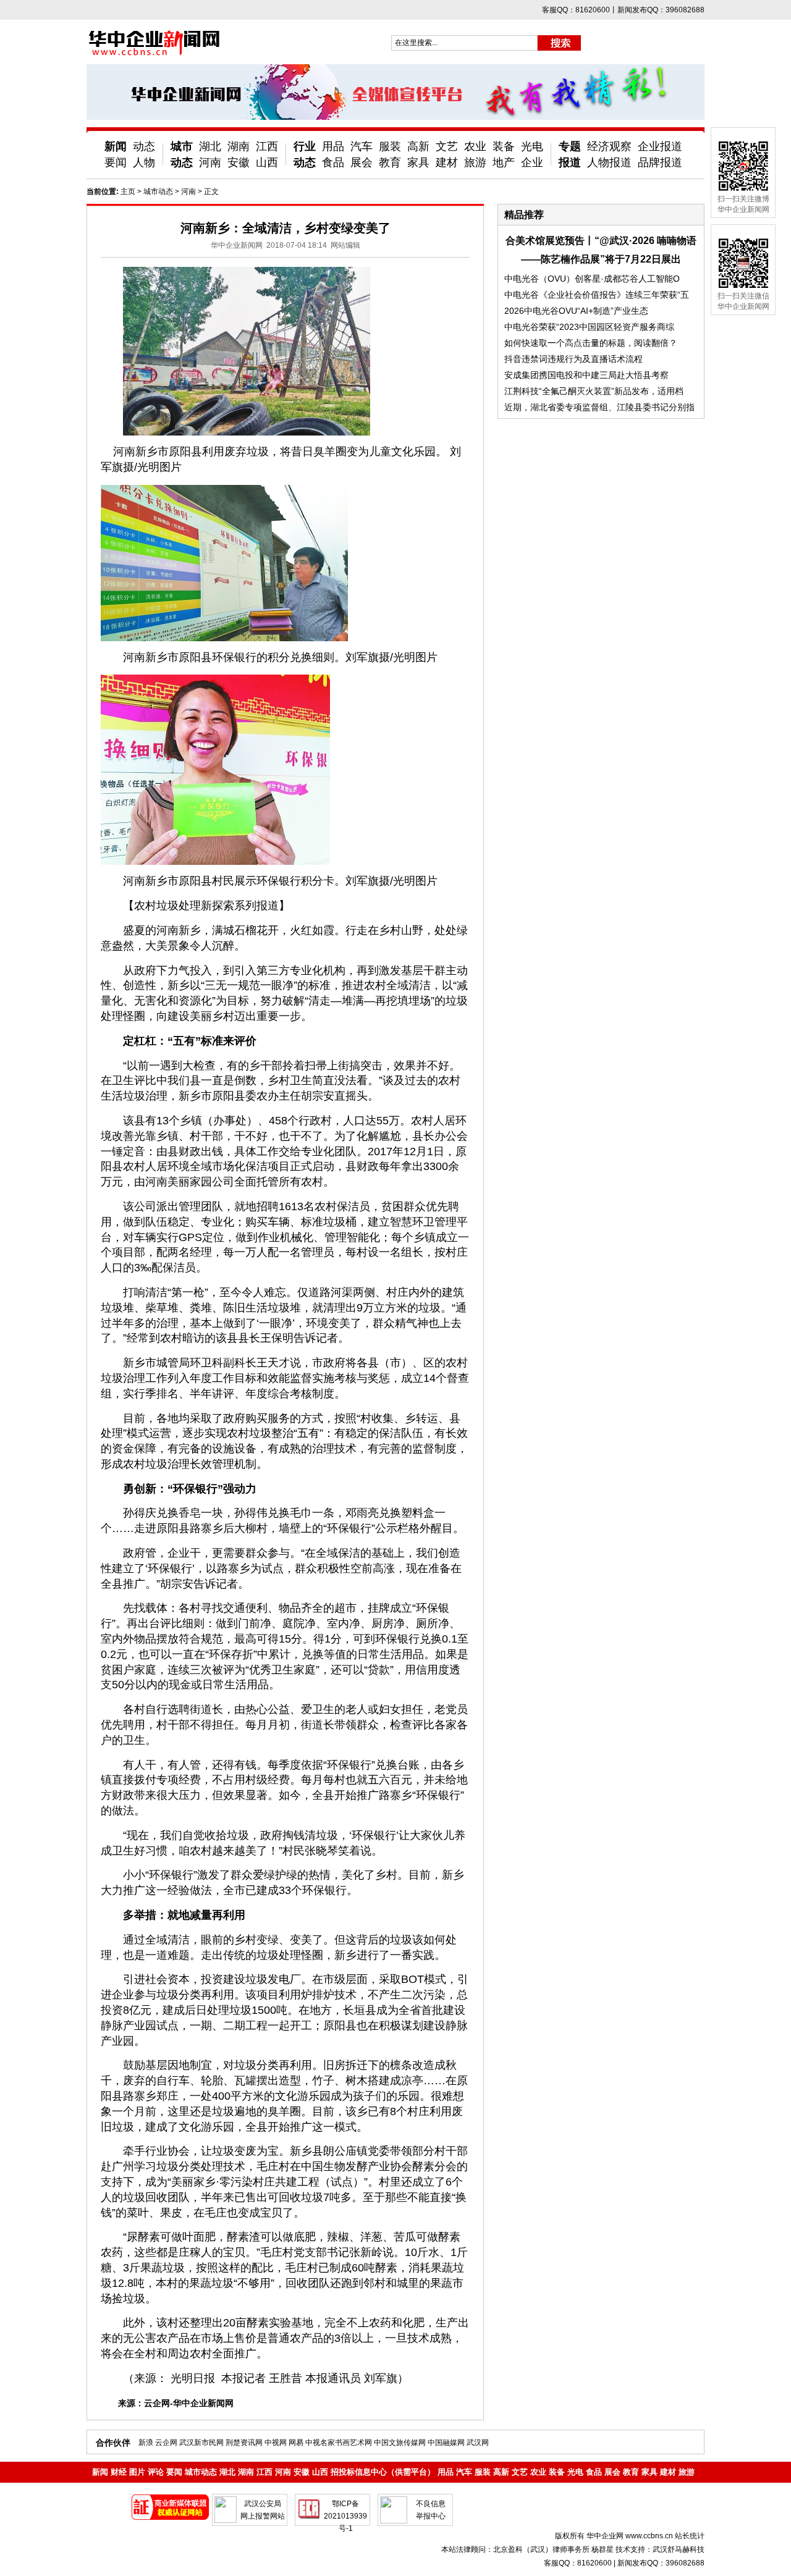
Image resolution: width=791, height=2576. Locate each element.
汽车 (362, 146)
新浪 (146, 2443)
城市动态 (158, 192)
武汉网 (478, 2443)
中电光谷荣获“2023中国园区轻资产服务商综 (589, 327)
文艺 (447, 146)
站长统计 (690, 2536)
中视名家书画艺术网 (339, 2443)
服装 (390, 146)
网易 (296, 2443)
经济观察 (609, 146)
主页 (128, 192)
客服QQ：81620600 (578, 2563)
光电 (532, 146)
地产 (504, 162)
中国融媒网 (446, 2443)
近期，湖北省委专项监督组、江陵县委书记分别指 (599, 407)
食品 (333, 162)
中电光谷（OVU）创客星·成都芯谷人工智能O (592, 279)
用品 (333, 146)
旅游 (475, 162)
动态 (144, 146)
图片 (137, 2472)
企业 (532, 162)
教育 (390, 162)
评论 (156, 2472)
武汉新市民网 (201, 2443)
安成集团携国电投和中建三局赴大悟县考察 (586, 375)
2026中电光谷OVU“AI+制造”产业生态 (576, 311)
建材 (447, 162)
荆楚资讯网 (244, 2443)
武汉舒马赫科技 (679, 2549)
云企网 (166, 2443)
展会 (362, 162)
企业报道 (660, 146)
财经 (119, 2472)
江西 (267, 146)
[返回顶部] (759, 2532)
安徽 (239, 162)
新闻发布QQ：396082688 (661, 2563)
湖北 (210, 146)
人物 (144, 162)
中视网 (276, 2443)
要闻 (116, 162)
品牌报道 (660, 162)
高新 (418, 146)
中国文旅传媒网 (400, 2443)
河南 (210, 162)
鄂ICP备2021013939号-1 (345, 2516)
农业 (475, 146)
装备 (504, 146)
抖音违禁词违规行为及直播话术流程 (573, 359)
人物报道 (609, 162)
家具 (418, 162)
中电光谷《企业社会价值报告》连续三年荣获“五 (597, 295)
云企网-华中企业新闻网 (189, 2403)
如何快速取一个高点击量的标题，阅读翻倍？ (591, 343)
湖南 (239, 146)
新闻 (116, 146)
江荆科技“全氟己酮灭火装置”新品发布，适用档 (594, 391)
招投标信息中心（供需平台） (383, 2472)
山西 (267, 162)
